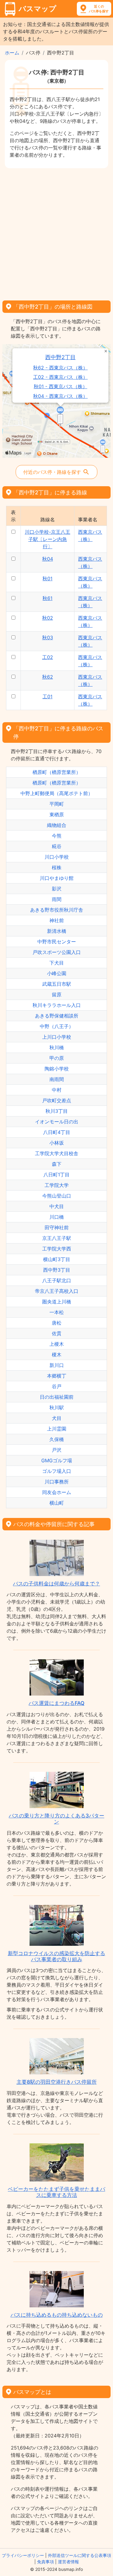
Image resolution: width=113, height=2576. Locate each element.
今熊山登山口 (57, 1196)
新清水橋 (57, 931)
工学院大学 (57, 1185)
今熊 (57, 836)
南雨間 (57, 1079)
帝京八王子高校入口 (57, 1291)
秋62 (48, 677)
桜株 (57, 867)
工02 (48, 657)
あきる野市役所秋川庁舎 (57, 910)
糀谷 (57, 846)
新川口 (57, 1365)
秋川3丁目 (57, 1111)
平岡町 (57, 804)
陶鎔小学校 (57, 1069)
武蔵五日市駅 (57, 984)
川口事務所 (57, 1482)
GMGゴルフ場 (57, 1460)
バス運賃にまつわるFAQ (56, 1703)
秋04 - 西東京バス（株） (60, 396)
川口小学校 (57, 857)
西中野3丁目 (57, 1270)
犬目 (57, 1418)
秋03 (48, 637)
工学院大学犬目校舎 (57, 1153)
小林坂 (57, 1143)
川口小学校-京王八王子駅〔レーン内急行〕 (47, 539)
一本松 (57, 1312)
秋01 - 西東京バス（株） (61, 387)
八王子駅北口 (57, 1280)
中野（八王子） (57, 1026)
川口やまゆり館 (57, 878)
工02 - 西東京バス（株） (60, 377)
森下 (57, 1164)
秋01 (47, 578)
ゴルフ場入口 (57, 1471)
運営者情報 (68, 2562)
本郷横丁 (57, 1376)
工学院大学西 (57, 1249)
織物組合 (57, 825)
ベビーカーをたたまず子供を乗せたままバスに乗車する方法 (56, 2192)
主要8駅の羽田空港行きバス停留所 (57, 2082)
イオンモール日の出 (57, 1122)
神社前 (57, 920)
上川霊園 (57, 1429)
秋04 (48, 559)
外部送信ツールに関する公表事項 (80, 2555)
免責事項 (46, 2562)
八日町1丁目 (56, 1175)
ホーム (12, 53)
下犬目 (57, 963)
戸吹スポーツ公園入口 (57, 952)
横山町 (57, 1503)
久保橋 (57, 1439)
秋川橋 (57, 1047)
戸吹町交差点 (57, 1100)
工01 (47, 696)
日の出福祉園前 (57, 1397)
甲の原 (57, 1058)
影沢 (57, 889)
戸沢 (57, 1450)
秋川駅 (57, 1408)
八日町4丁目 (57, 1132)
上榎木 (57, 1344)
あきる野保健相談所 (57, 1016)
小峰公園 (57, 973)
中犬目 (57, 1206)
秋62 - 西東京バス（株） (60, 368)
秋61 (47, 598)
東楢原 (57, 814)
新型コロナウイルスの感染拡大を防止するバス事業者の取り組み (56, 1956)
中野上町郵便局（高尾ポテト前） (57, 793)
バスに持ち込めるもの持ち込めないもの (57, 2315)
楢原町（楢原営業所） (57, 772)
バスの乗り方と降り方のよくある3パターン (56, 1819)
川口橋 (57, 1217)
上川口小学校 (57, 1037)
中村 (57, 1090)
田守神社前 (57, 1227)
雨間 (57, 899)
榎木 (57, 1355)
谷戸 (57, 1386)
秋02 (48, 618)
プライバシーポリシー (23, 2555)
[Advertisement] (56, 232)
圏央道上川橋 (57, 1302)
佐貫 (57, 1333)
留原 (57, 995)
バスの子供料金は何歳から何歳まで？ (56, 1584)
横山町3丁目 (57, 1259)
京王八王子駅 (57, 1238)
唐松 (57, 1323)
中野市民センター (57, 942)
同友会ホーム (57, 1492)
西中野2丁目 (60, 357)
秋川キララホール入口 (57, 1005)
